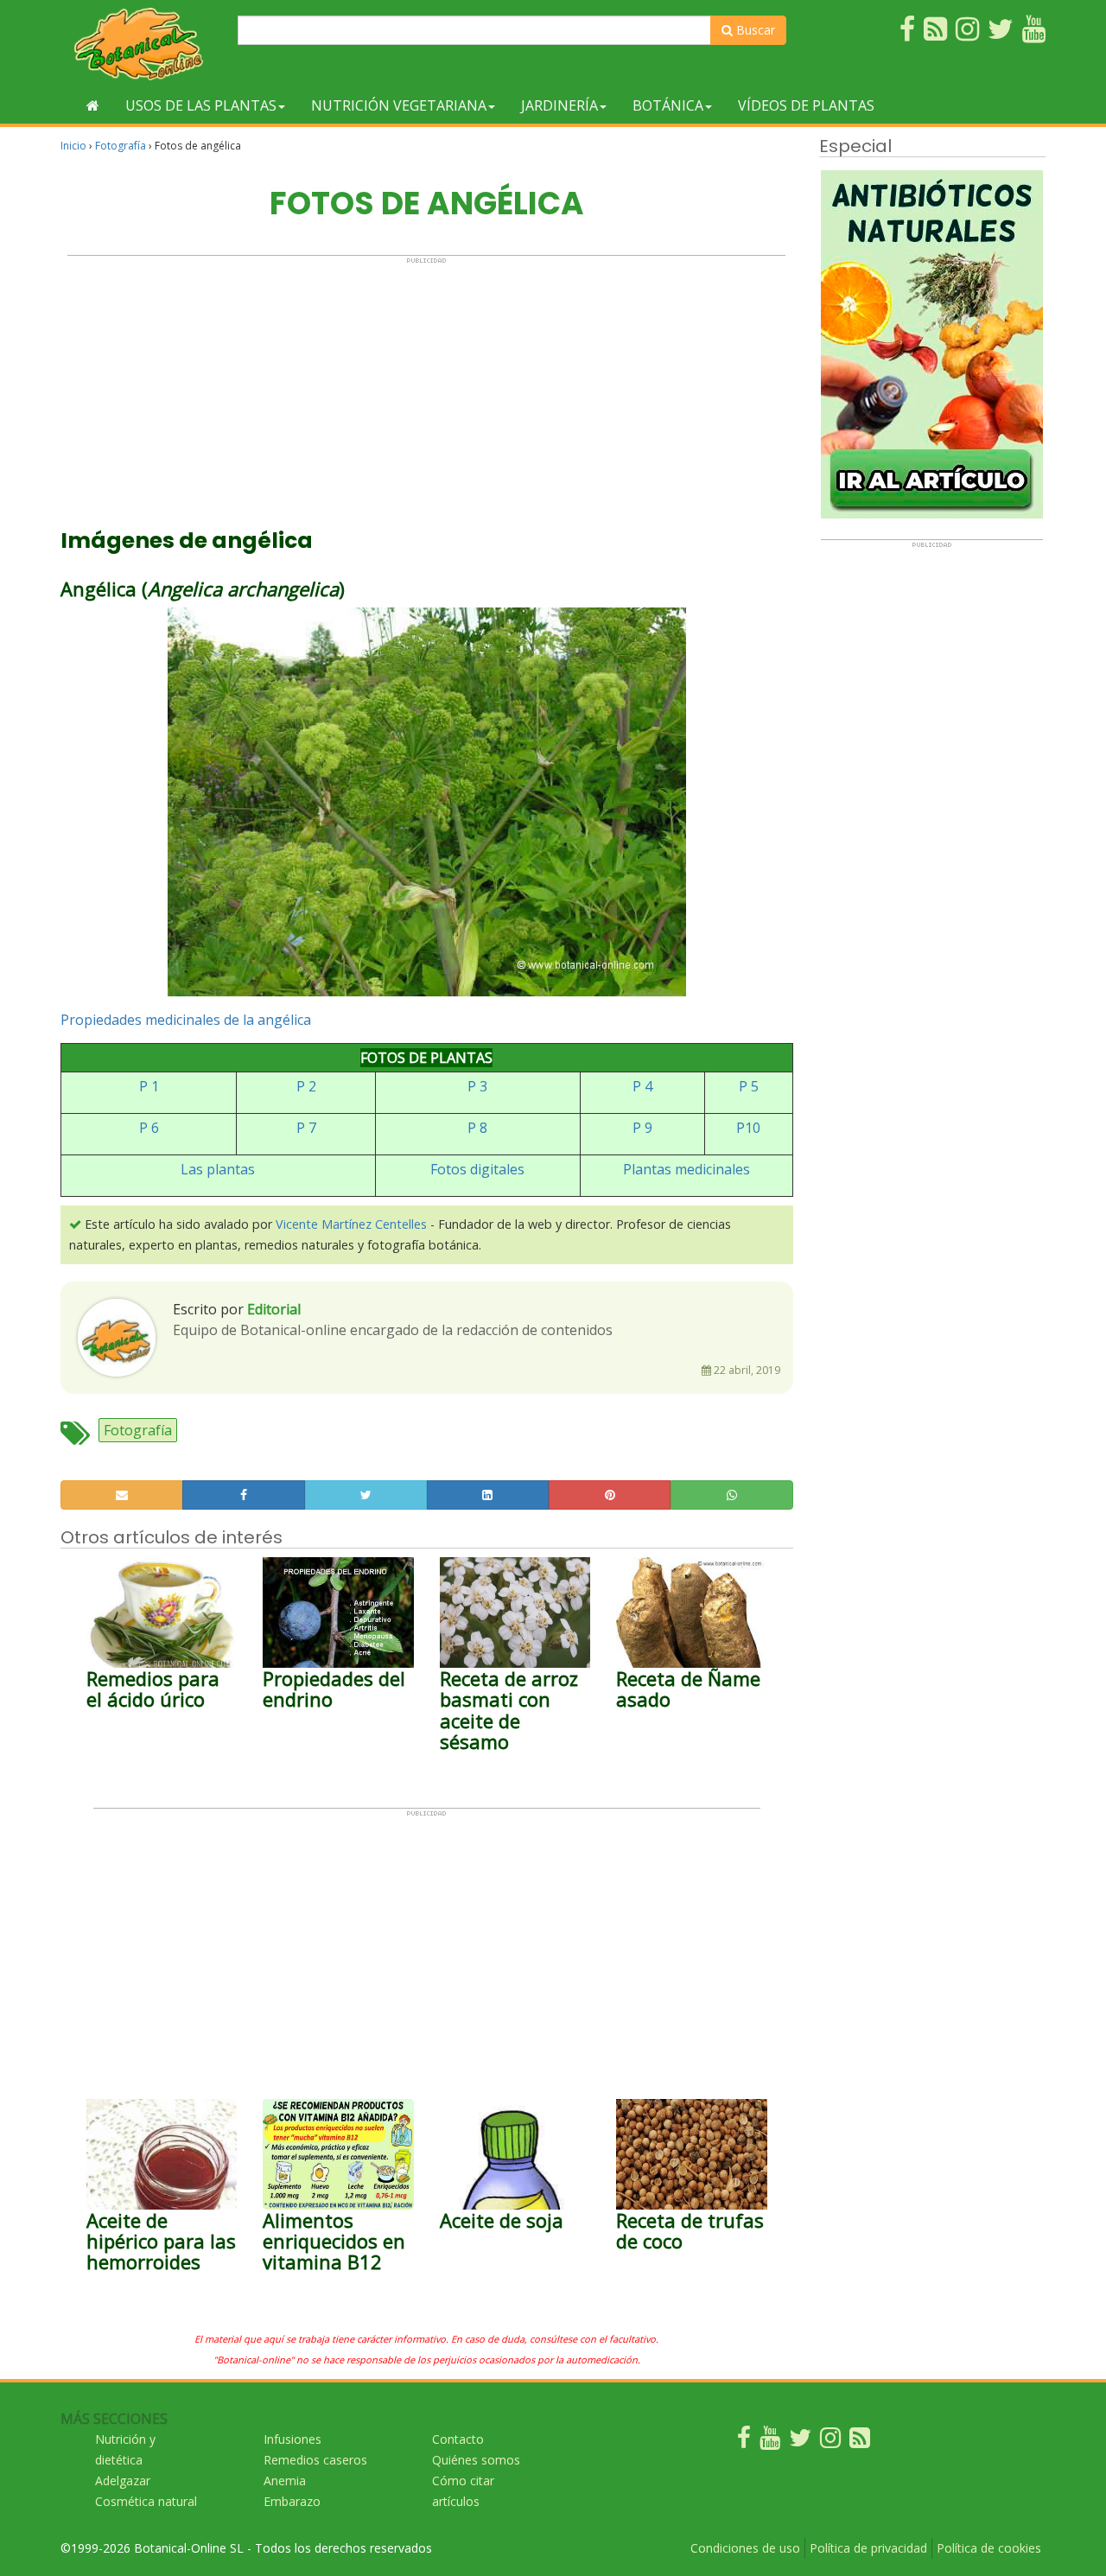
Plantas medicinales (686, 1169)
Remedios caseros (315, 2460)
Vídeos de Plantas (806, 105)
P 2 (306, 1086)
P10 (748, 1128)
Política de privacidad (868, 2548)
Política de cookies (989, 2548)
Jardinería (559, 105)
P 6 (149, 1128)
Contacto (458, 2439)
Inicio (73, 146)
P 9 (642, 1128)
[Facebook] (744, 2442)
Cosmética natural (146, 2501)
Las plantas (218, 1169)
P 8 (477, 1128)
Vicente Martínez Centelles (351, 1224)
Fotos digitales (477, 1169)
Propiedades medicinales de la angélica (186, 1020)
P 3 (477, 1086)
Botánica (668, 105)
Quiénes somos (476, 2460)
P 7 (306, 1128)
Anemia (285, 2481)
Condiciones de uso (745, 2548)
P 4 (642, 1086)
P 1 (149, 1086)
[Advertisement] (426, 385)
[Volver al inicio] (93, 105)
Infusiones (292, 2439)
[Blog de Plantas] (860, 2442)
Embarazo (292, 2501)
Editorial (274, 1309)
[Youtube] (770, 2442)
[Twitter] (800, 2442)
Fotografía (121, 146)
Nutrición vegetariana (399, 105)
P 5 (749, 1086)
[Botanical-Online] (143, 44)
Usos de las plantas (201, 105)
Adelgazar (123, 2481)
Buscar (754, 30)
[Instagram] (830, 2442)
